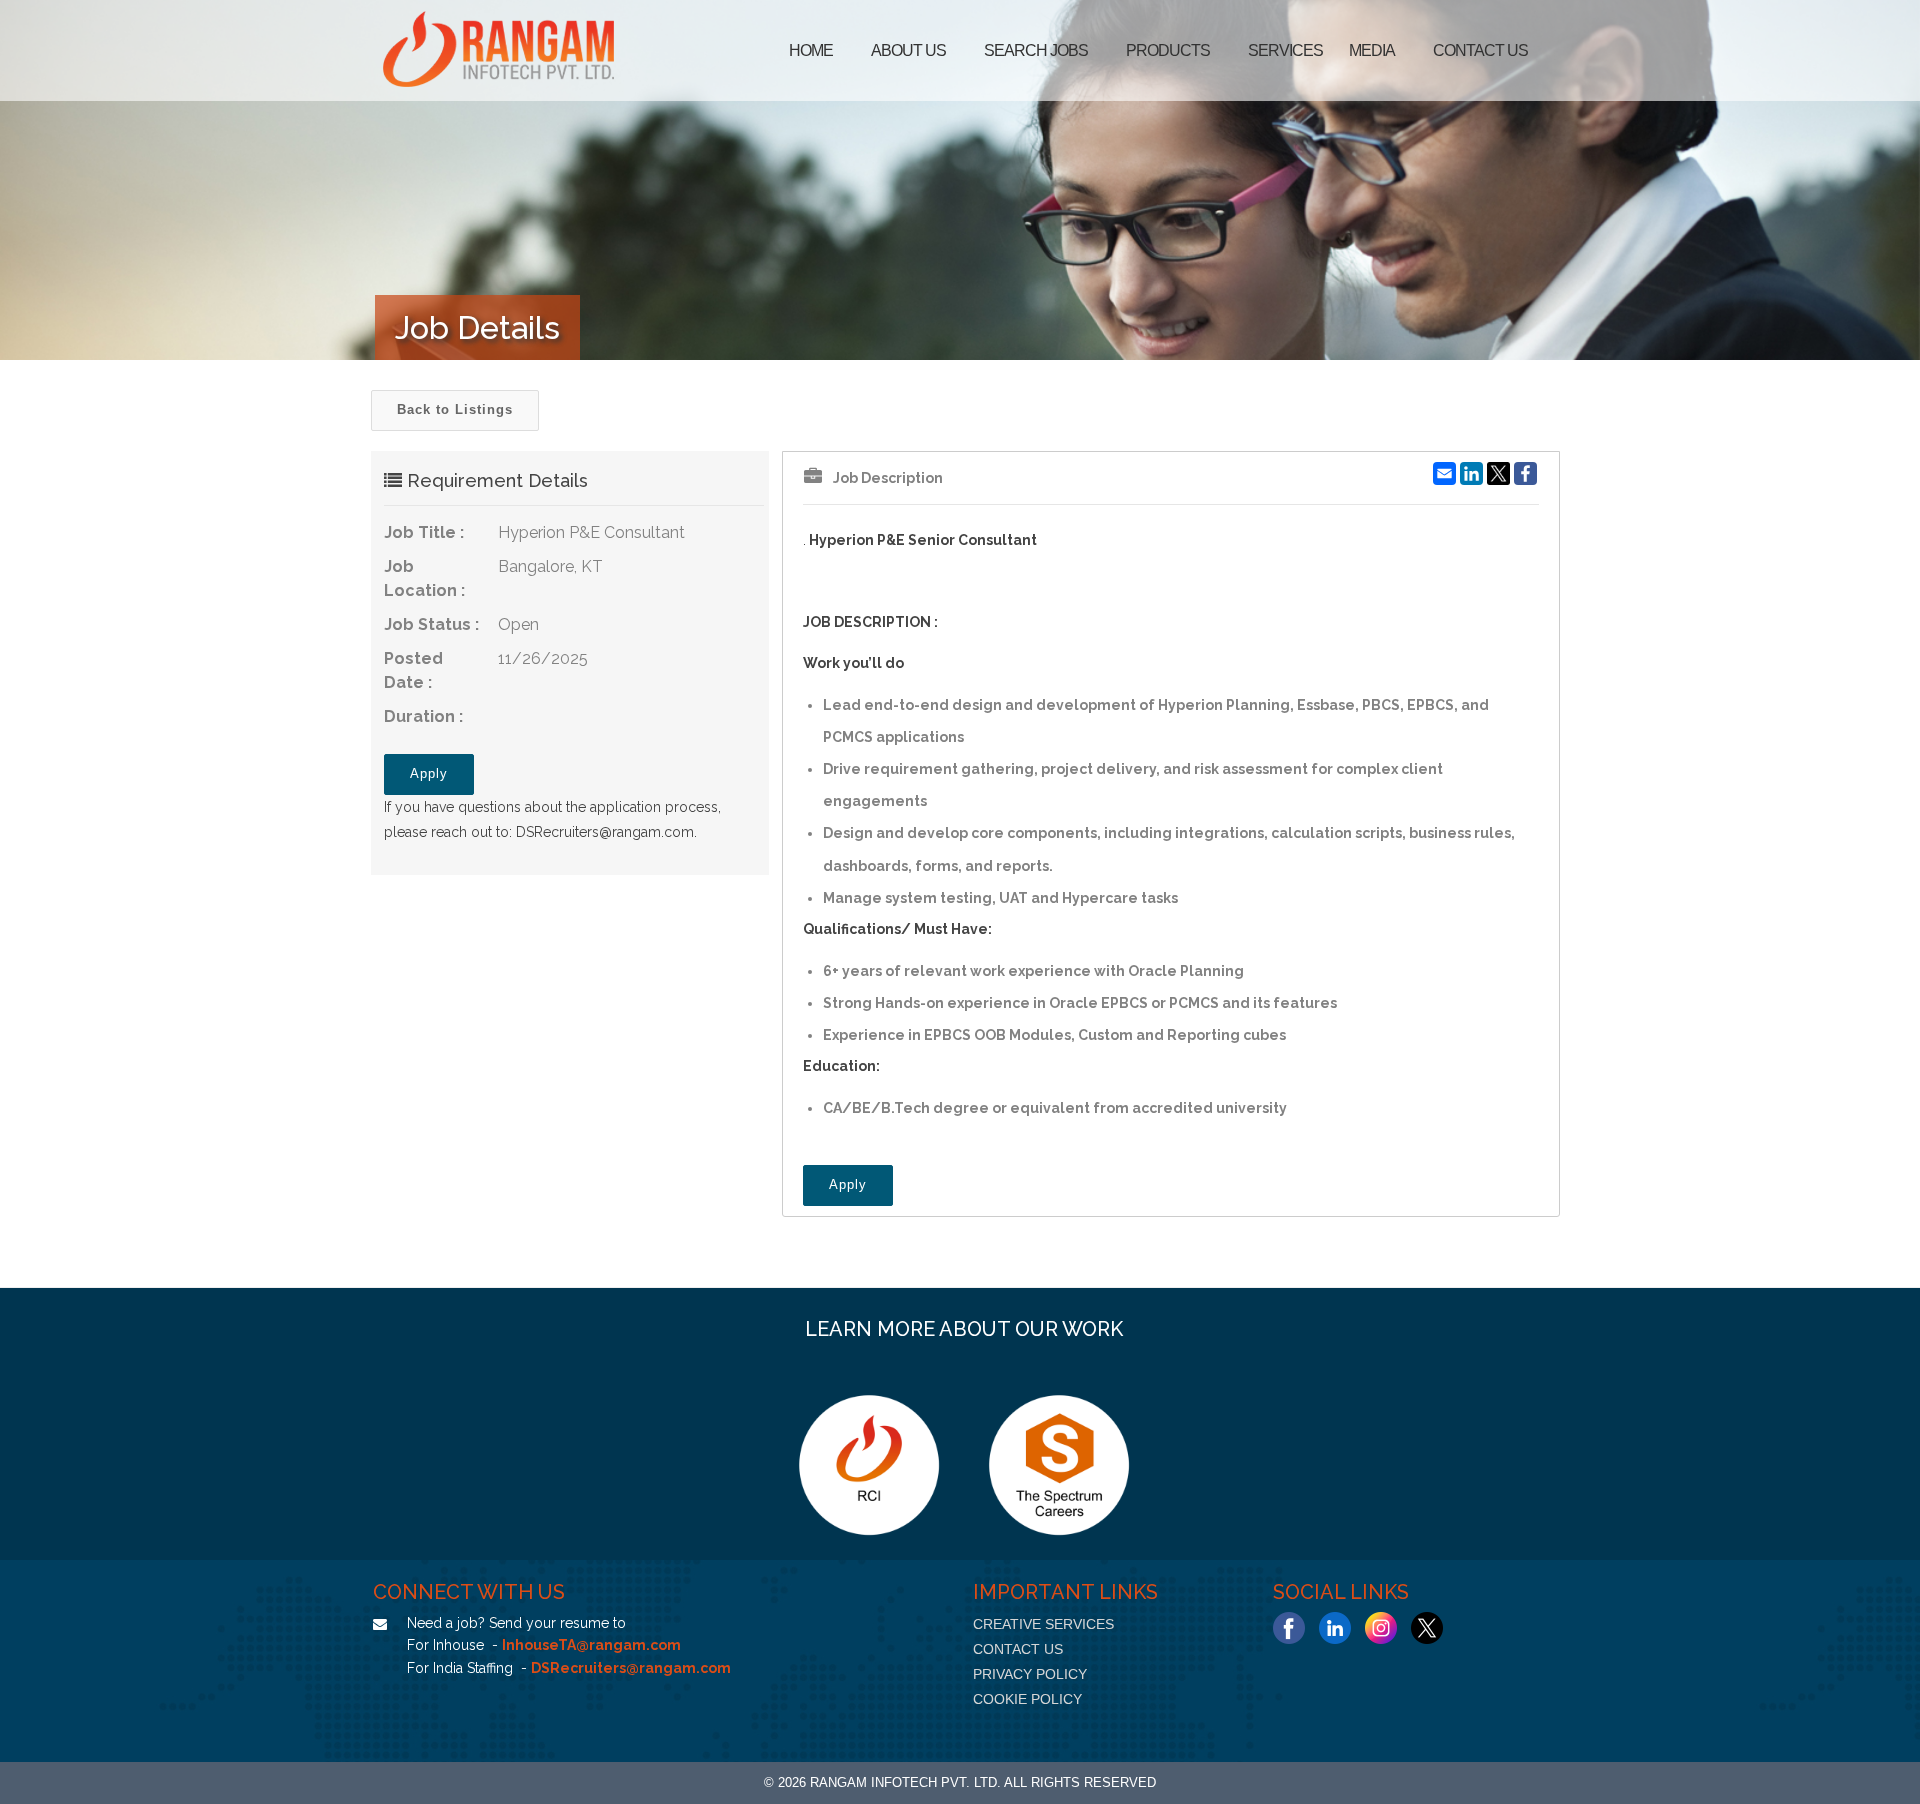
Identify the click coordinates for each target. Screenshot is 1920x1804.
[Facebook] (1289, 1628)
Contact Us (1480, 50)
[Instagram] (1381, 1628)
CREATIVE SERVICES (1043, 1624)
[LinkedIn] (1335, 1628)
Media (1372, 50)
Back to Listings (455, 409)
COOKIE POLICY (1027, 1699)
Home (811, 50)
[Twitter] (1427, 1628)
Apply (429, 773)
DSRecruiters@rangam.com (605, 832)
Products (1168, 50)
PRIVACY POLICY (1030, 1674)
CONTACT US (1018, 1649)
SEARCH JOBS (1036, 50)
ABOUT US (908, 50)
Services (1285, 50)
